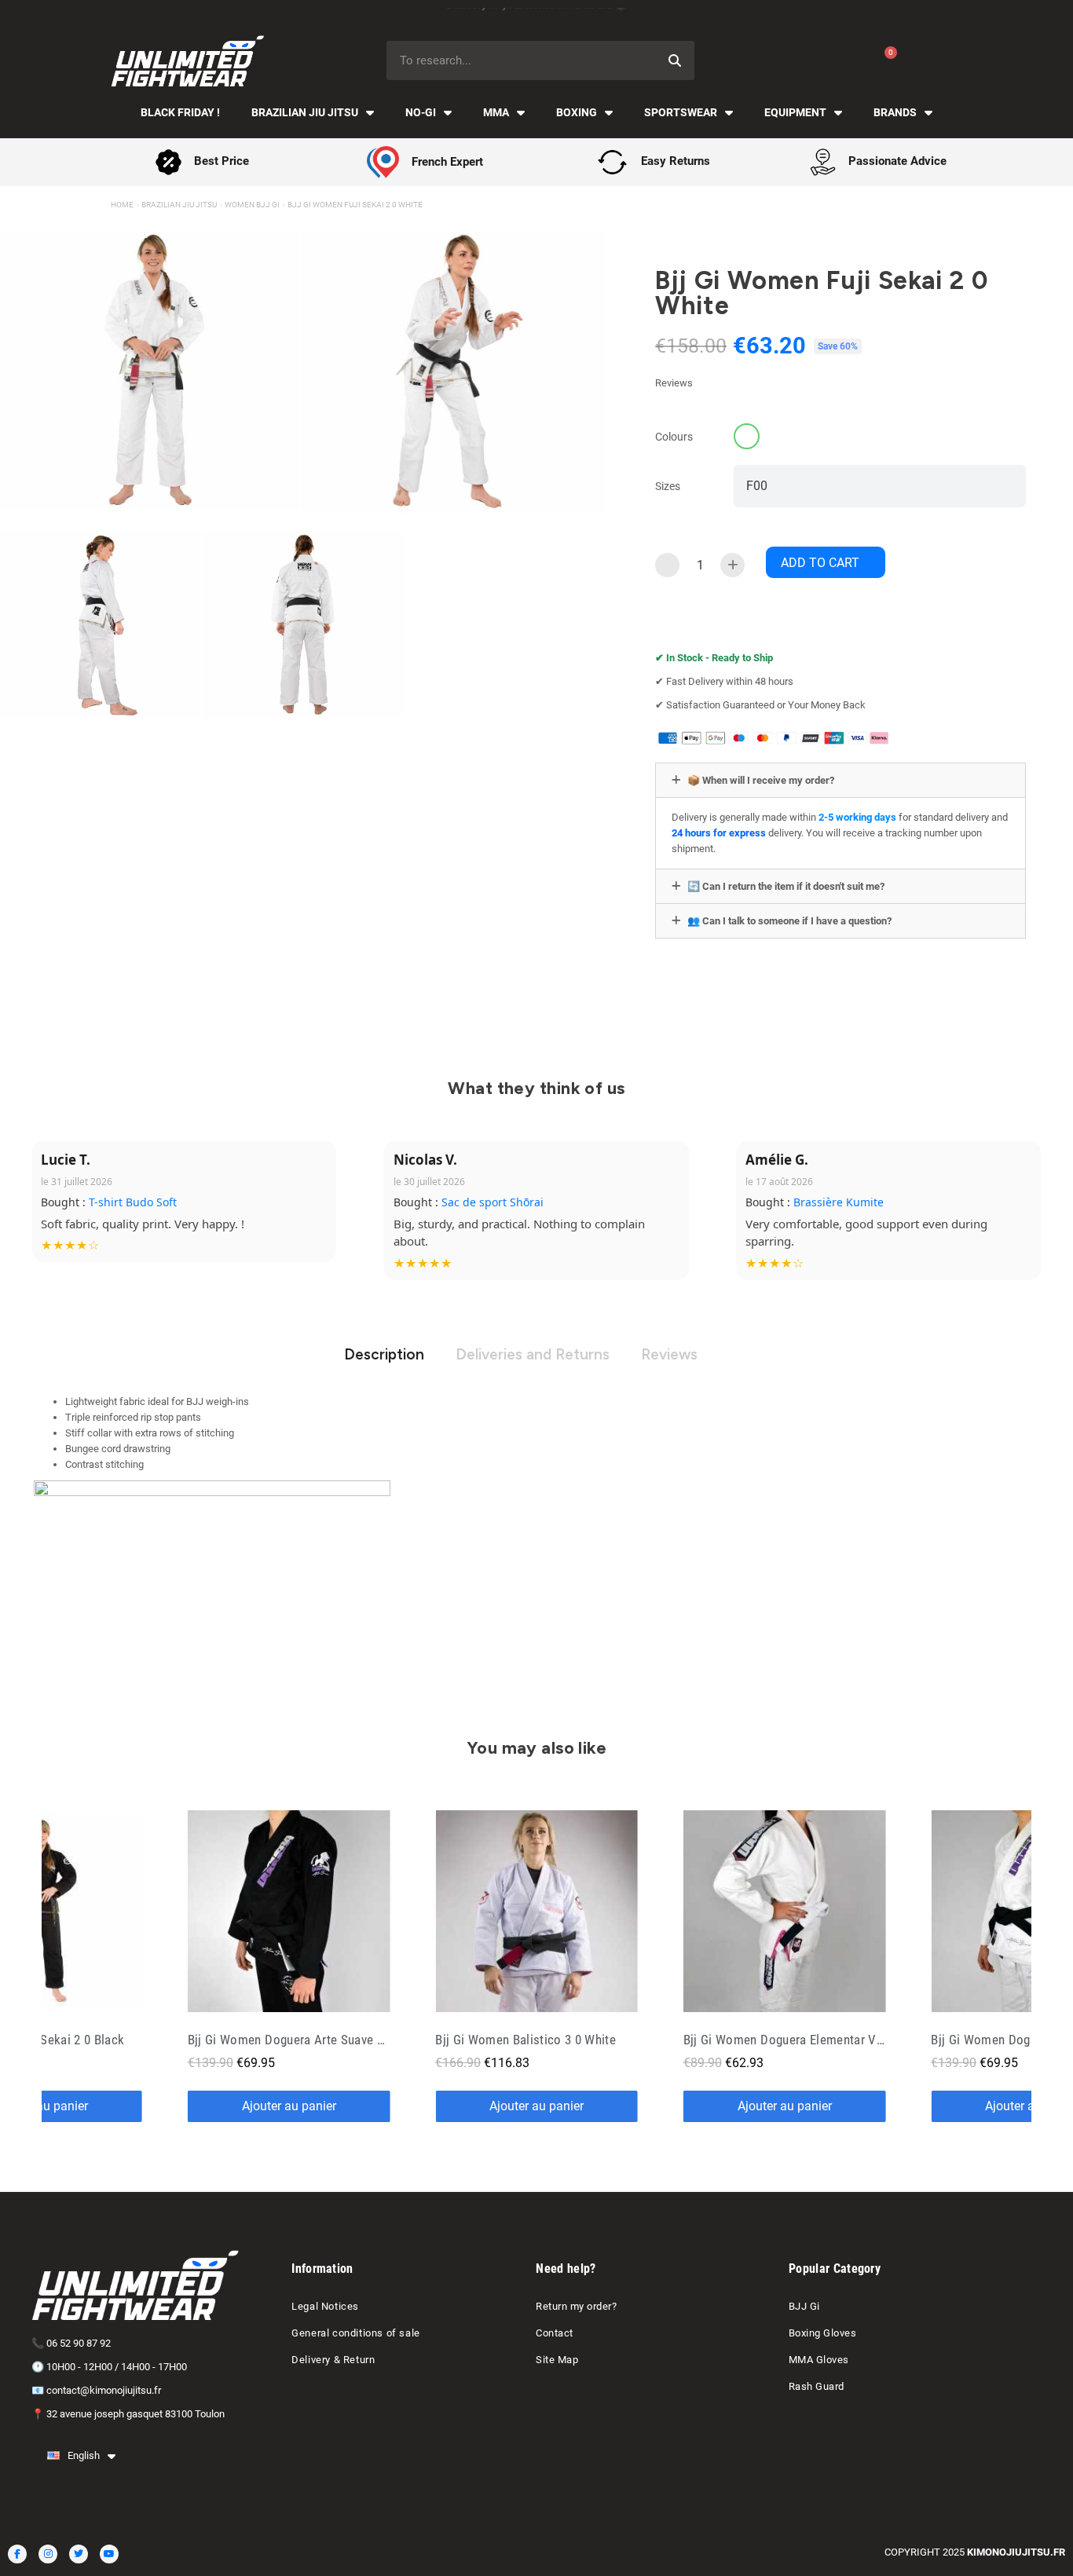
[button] (826, 562)
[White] (747, 436)
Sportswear (681, 112)
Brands (895, 112)
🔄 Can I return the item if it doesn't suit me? (786, 886)
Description (384, 1354)
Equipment (795, 112)
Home (122, 205)
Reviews (669, 1354)
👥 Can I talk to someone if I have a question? (789, 921)
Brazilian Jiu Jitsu (305, 112)
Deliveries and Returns (533, 1354)
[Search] (675, 60)
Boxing (577, 112)
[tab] (840, 780)
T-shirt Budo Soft (133, 1202)
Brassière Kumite (839, 1202)
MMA (496, 112)
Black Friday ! (180, 112)
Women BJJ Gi (252, 205)
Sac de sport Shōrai (493, 1202)
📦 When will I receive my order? (761, 780)
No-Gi (421, 112)
